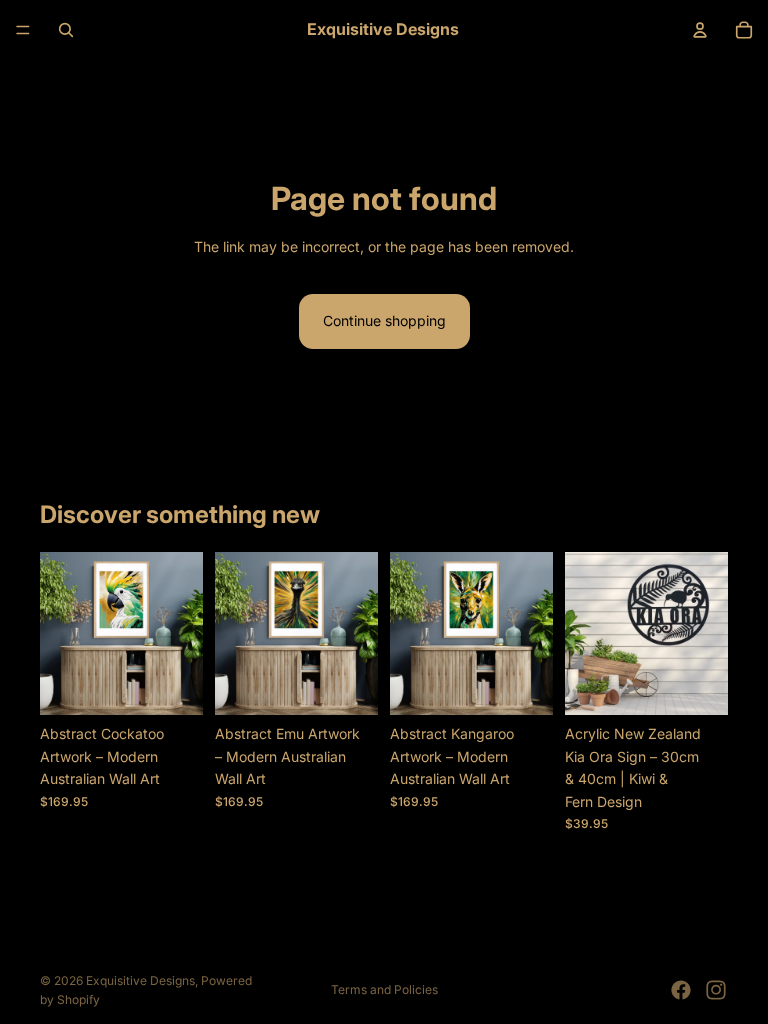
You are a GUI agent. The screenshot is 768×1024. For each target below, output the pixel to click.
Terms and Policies (384, 989)
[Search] (66, 30)
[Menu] (23, 30)
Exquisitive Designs (140, 980)
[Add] (172, 685)
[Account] (700, 30)
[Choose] (697, 685)
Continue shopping (384, 320)
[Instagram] (716, 990)
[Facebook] (681, 990)
